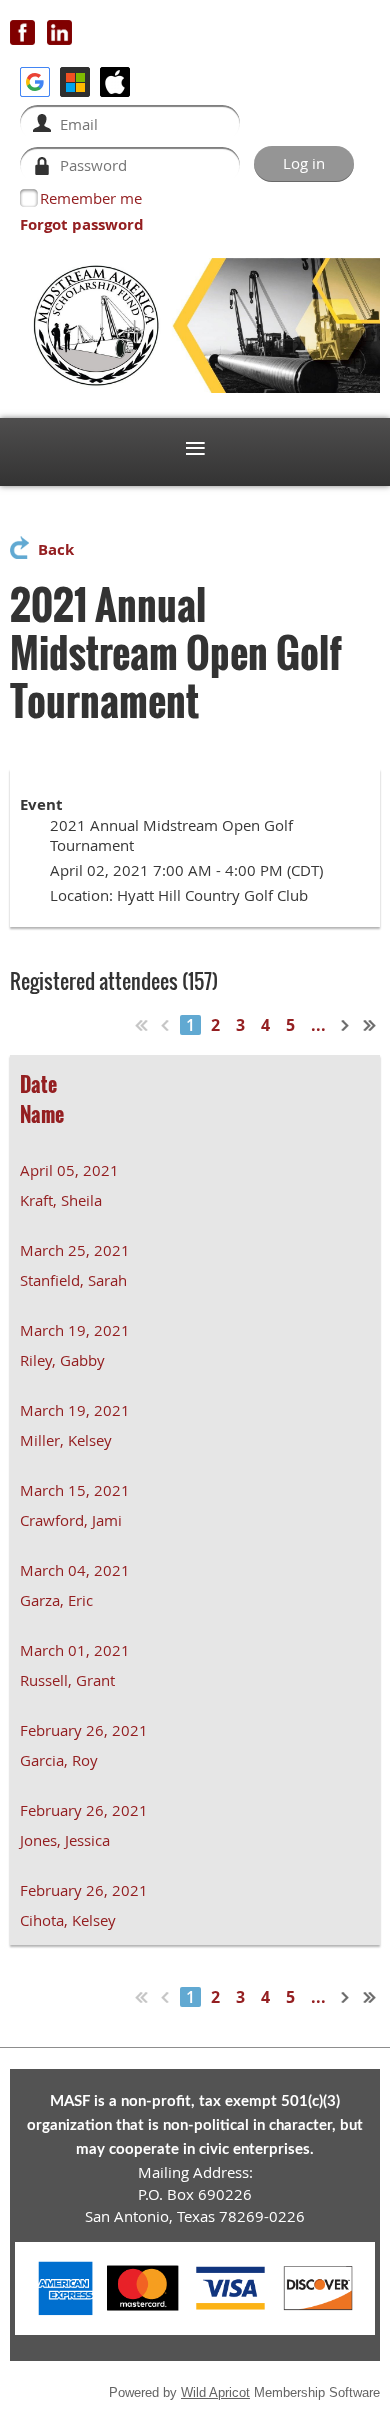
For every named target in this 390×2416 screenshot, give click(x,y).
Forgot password (82, 224)
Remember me (91, 198)
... (318, 1025)
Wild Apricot (215, 2392)
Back (56, 549)
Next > (346, 1025)
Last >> (370, 1025)
